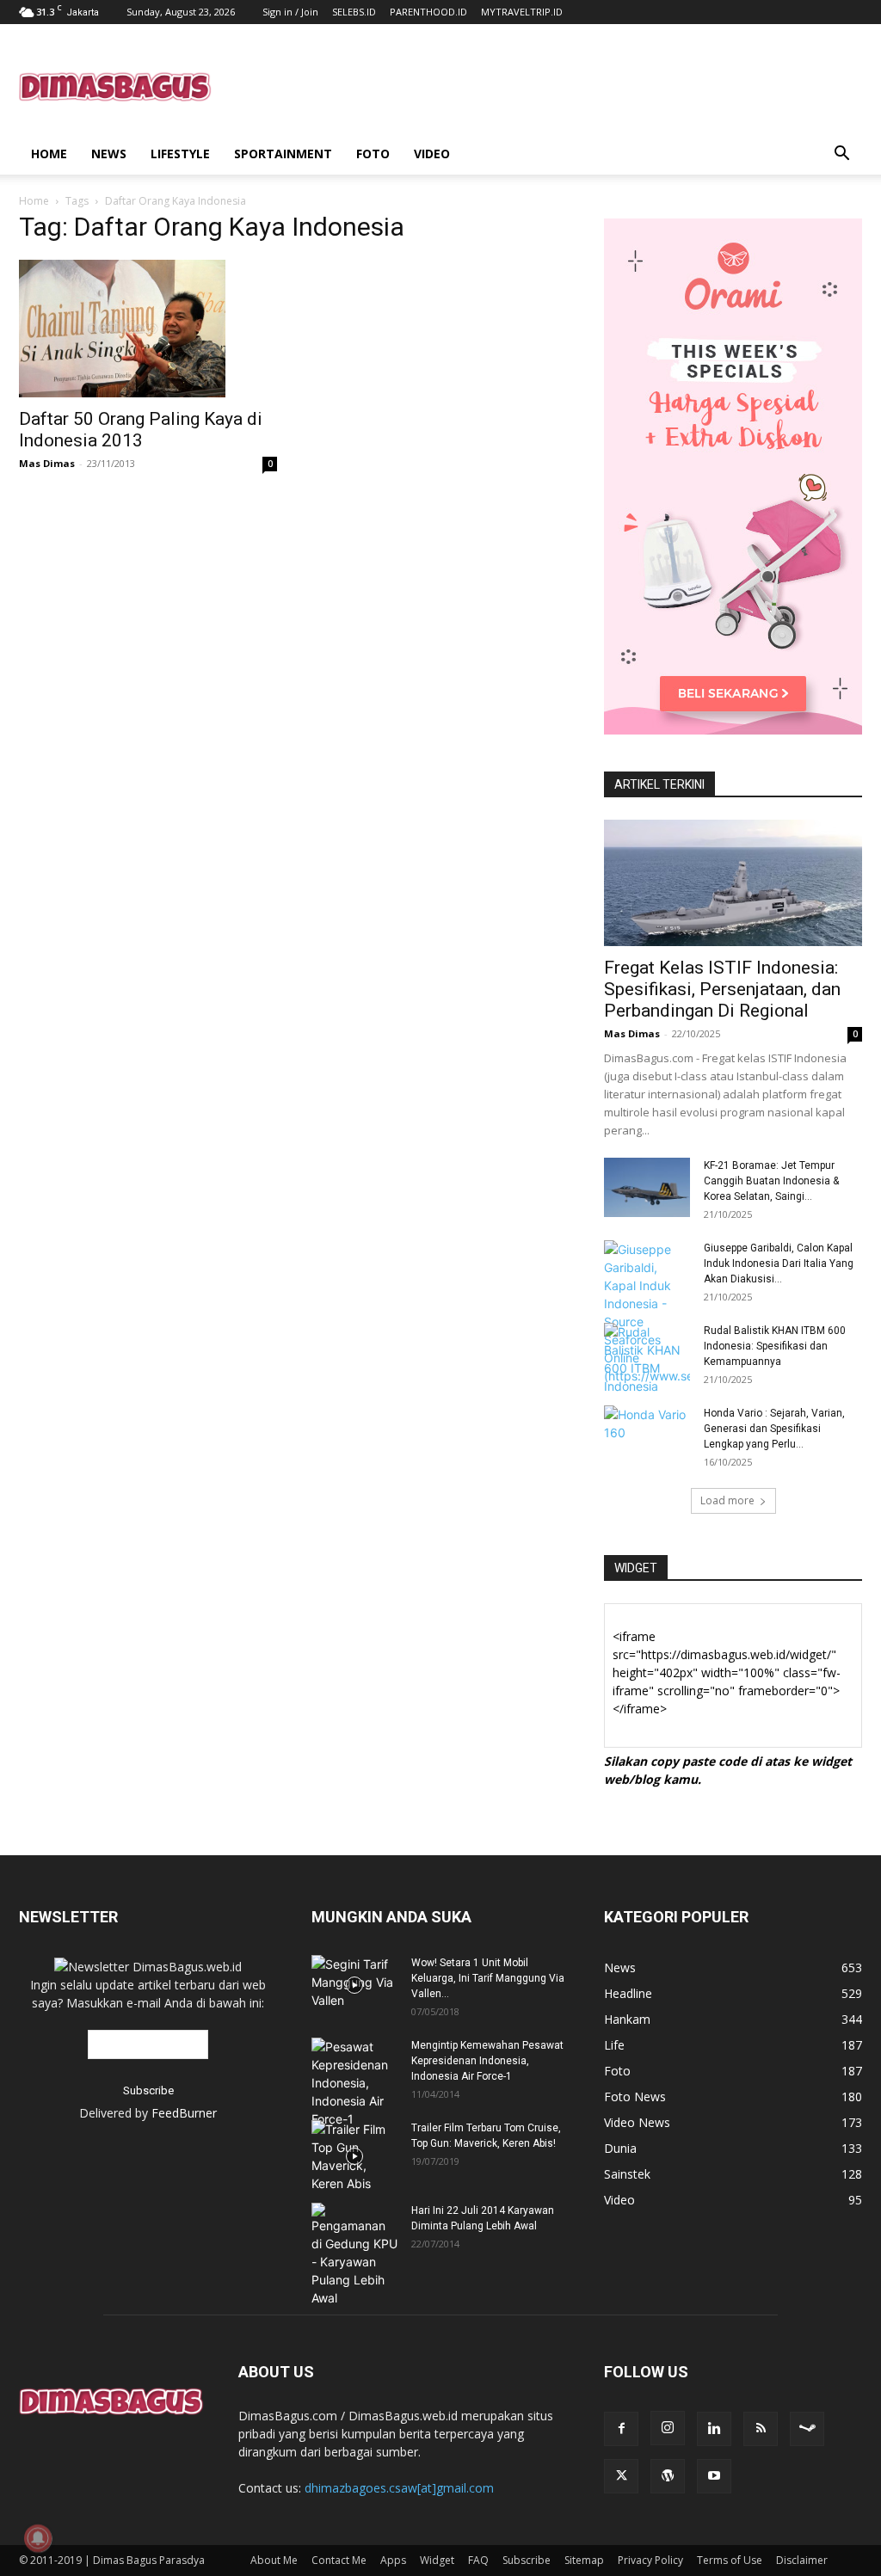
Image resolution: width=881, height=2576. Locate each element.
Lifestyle (180, 154)
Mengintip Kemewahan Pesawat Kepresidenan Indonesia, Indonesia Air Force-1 (487, 2061)
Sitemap (584, 2560)
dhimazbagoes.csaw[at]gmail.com (399, 2488)
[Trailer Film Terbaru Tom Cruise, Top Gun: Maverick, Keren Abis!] (354, 2156)
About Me (274, 2560)
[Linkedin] (714, 2429)
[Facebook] (621, 2429)
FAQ (478, 2560)
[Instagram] (668, 2428)
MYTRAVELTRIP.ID (522, 12)
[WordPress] (668, 2476)
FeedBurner (184, 2113)
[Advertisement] (549, 87)
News (109, 154)
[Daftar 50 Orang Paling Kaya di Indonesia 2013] (148, 329)
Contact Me (339, 2560)
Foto (373, 154)
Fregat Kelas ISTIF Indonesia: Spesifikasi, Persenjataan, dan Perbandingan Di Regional (722, 989)
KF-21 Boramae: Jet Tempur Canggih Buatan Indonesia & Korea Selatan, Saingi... (771, 1181)
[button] (841, 155)
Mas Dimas (47, 463)
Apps (393, 2560)
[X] (621, 2476)
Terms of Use (730, 2560)
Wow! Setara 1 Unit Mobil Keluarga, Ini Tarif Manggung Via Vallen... (488, 1978)
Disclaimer (802, 2560)
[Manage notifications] (38, 2538)
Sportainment (283, 154)
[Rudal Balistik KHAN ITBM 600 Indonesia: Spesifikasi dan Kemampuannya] (647, 1359)
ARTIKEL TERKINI (659, 784)
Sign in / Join (290, 12)
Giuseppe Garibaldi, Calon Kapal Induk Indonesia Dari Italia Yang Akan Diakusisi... (779, 1263)
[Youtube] (714, 2476)
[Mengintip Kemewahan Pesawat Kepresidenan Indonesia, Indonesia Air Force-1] (354, 2083)
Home (49, 154)
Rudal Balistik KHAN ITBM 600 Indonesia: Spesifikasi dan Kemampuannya (775, 1346)
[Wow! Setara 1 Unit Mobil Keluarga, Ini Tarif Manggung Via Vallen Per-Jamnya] (354, 1985)
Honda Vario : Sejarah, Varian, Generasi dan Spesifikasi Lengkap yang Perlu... (774, 1429)
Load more (727, 1500)
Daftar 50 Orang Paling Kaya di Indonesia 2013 (141, 430)
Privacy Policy (650, 2560)
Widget (437, 2560)
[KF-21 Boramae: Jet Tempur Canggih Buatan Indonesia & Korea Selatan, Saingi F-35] (647, 1187)
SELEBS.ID (354, 12)
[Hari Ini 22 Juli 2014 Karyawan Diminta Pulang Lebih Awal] (354, 2255)
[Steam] (807, 2429)
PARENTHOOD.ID (428, 12)
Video (432, 154)
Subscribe (527, 2560)
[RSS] (761, 2429)
